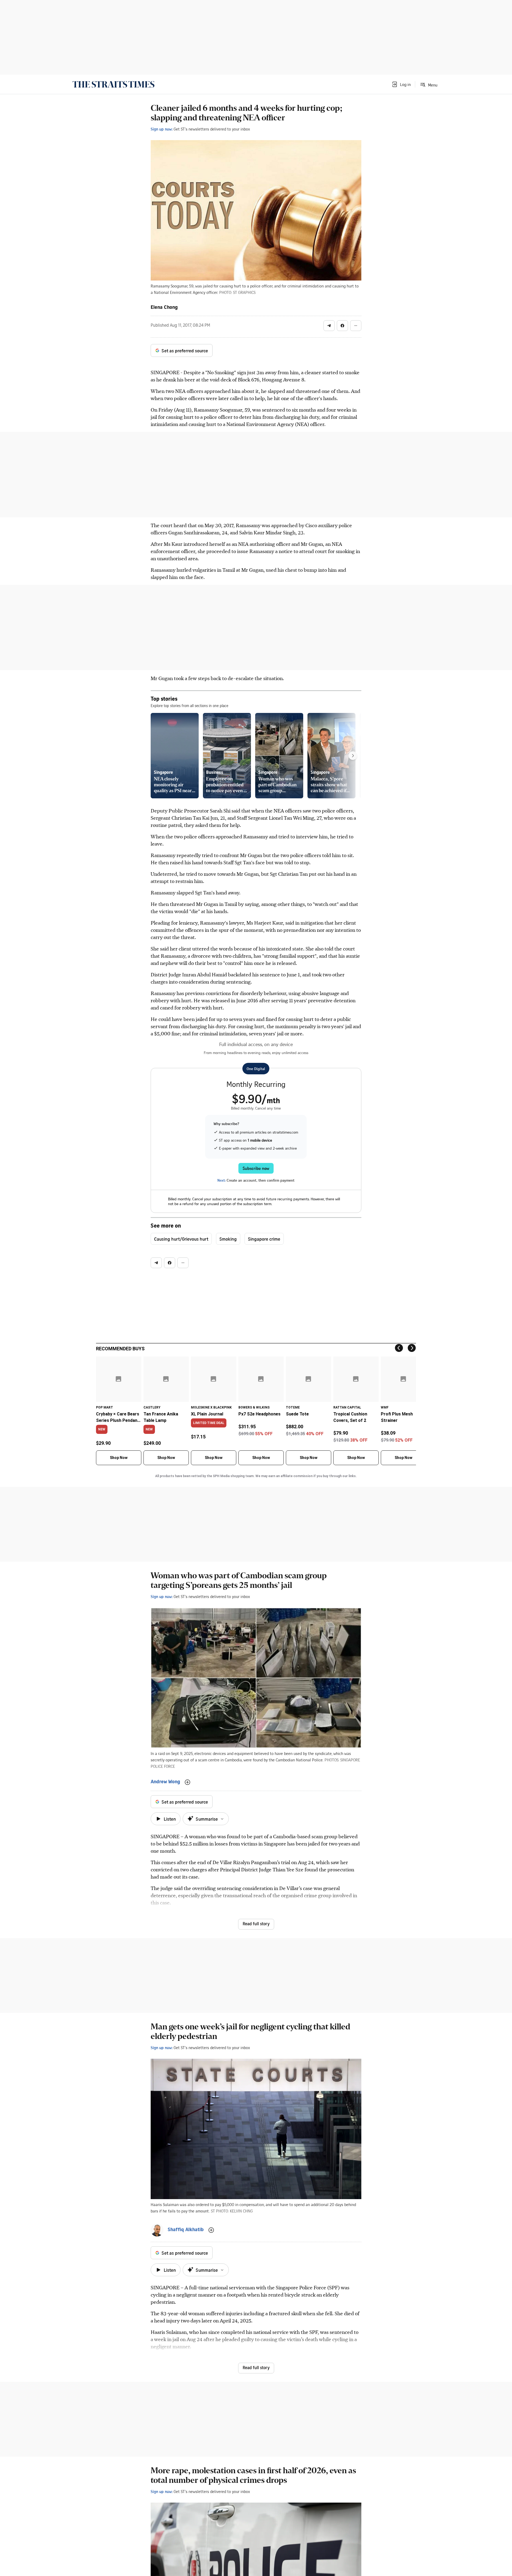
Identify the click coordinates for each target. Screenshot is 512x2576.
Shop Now (119, 1458)
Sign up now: (162, 129)
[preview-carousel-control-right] (353, 756)
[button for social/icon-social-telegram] (329, 326)
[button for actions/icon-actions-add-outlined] (187, 1782)
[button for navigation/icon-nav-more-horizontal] (356, 326)
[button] (401, 84)
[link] (113, 84)
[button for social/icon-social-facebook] (342, 326)
